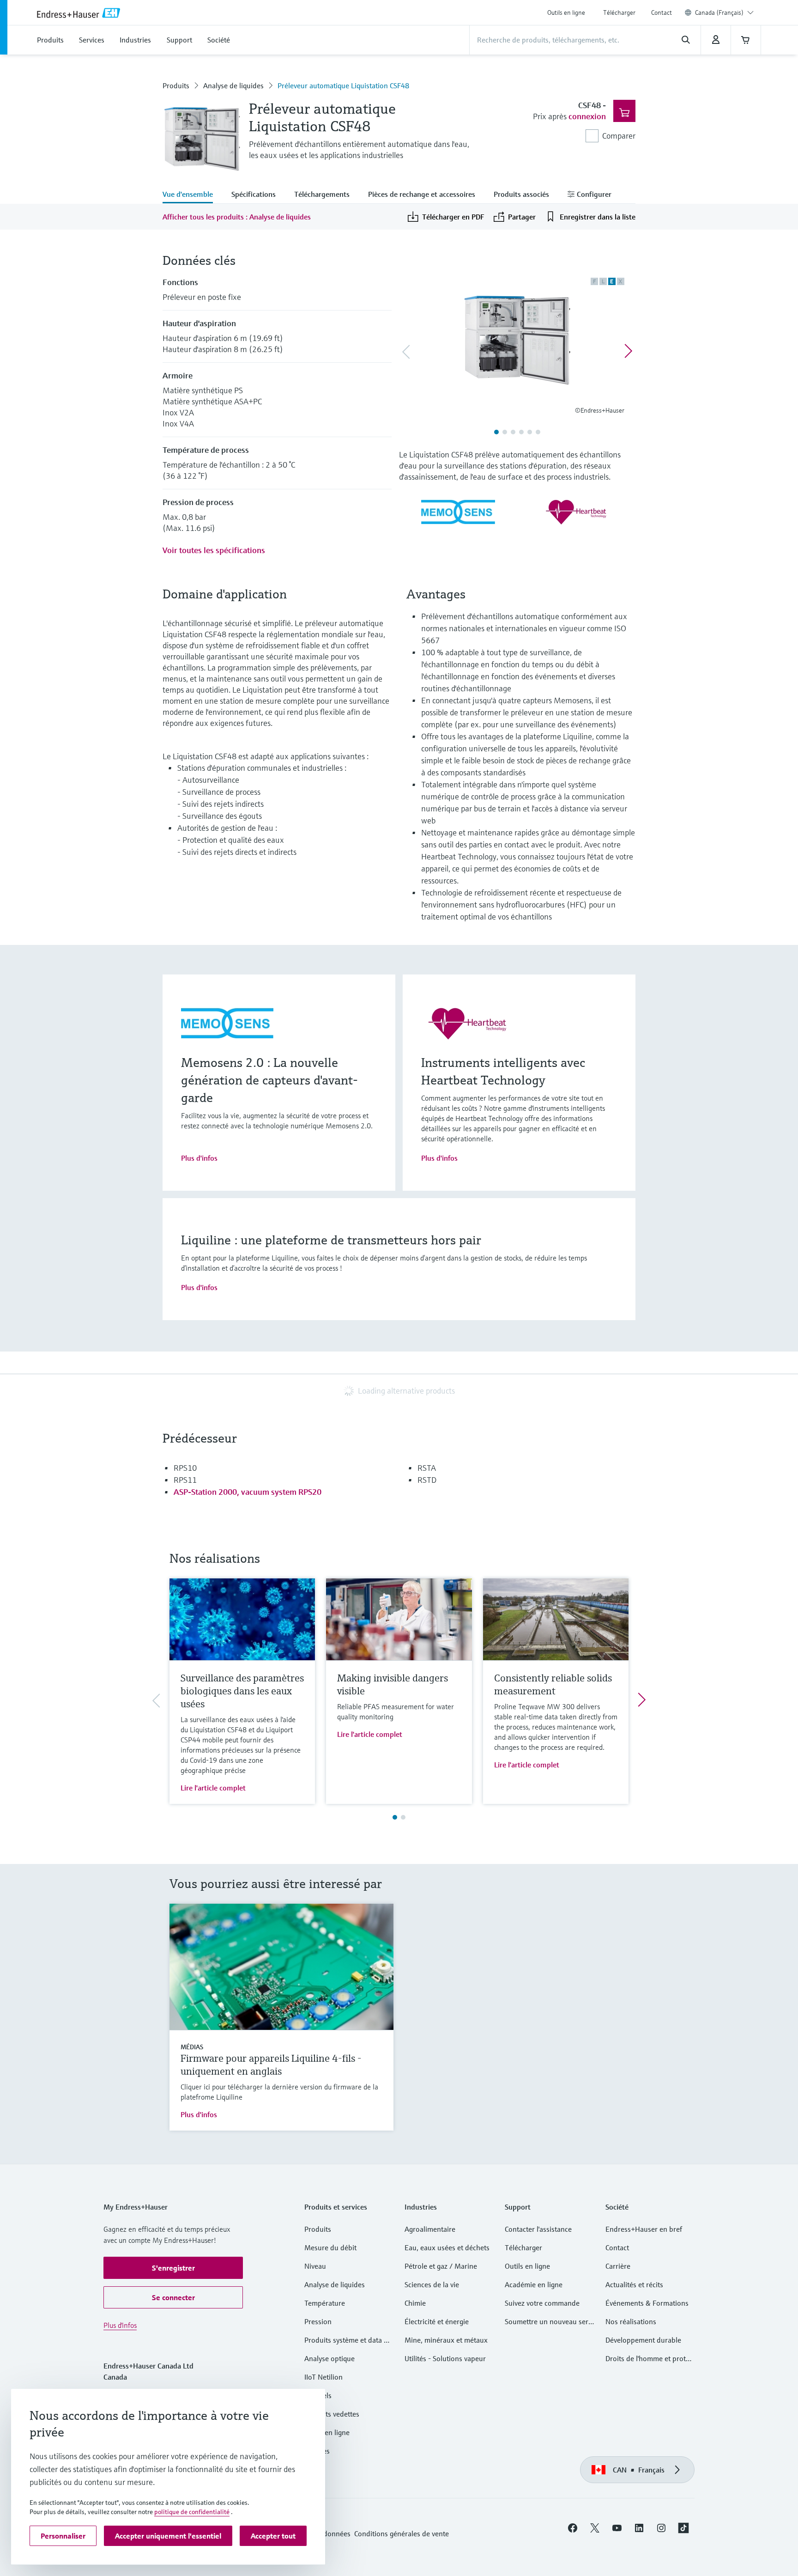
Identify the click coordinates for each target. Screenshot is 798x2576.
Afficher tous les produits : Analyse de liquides (237, 217)
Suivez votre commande (542, 2303)
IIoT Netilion (323, 2377)
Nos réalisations (631, 2321)
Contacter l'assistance (538, 2229)
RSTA (427, 1468)
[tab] (192, 195)
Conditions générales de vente (402, 2533)
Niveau (315, 2266)
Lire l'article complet (213, 1788)
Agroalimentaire (430, 2229)
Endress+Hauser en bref (644, 2229)
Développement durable (643, 2340)
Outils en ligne (566, 12)
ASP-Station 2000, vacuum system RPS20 (248, 1492)
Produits (176, 85)
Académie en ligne (534, 2284)
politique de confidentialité (192, 2512)
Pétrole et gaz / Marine (441, 2266)
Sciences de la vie (432, 2284)
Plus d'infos (199, 1158)
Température (325, 2303)
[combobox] (724, 12)
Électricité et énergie (437, 2321)
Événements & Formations (647, 2303)
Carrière (618, 2266)
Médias (192, 2047)
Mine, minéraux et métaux (446, 2340)
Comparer (619, 136)
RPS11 (185, 1480)
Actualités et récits (634, 2284)
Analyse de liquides (233, 85)
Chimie (415, 2303)
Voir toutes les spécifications (214, 550)
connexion (587, 116)
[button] (173, 2268)
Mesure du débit (330, 2247)
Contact (662, 12)
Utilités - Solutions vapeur (445, 2358)
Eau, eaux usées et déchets (447, 2247)
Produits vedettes (332, 2414)
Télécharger (619, 12)
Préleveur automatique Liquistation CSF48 (343, 85)
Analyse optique (329, 2358)
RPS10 (185, 1468)
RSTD (427, 1480)
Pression (318, 2321)
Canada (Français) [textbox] (719, 12)
